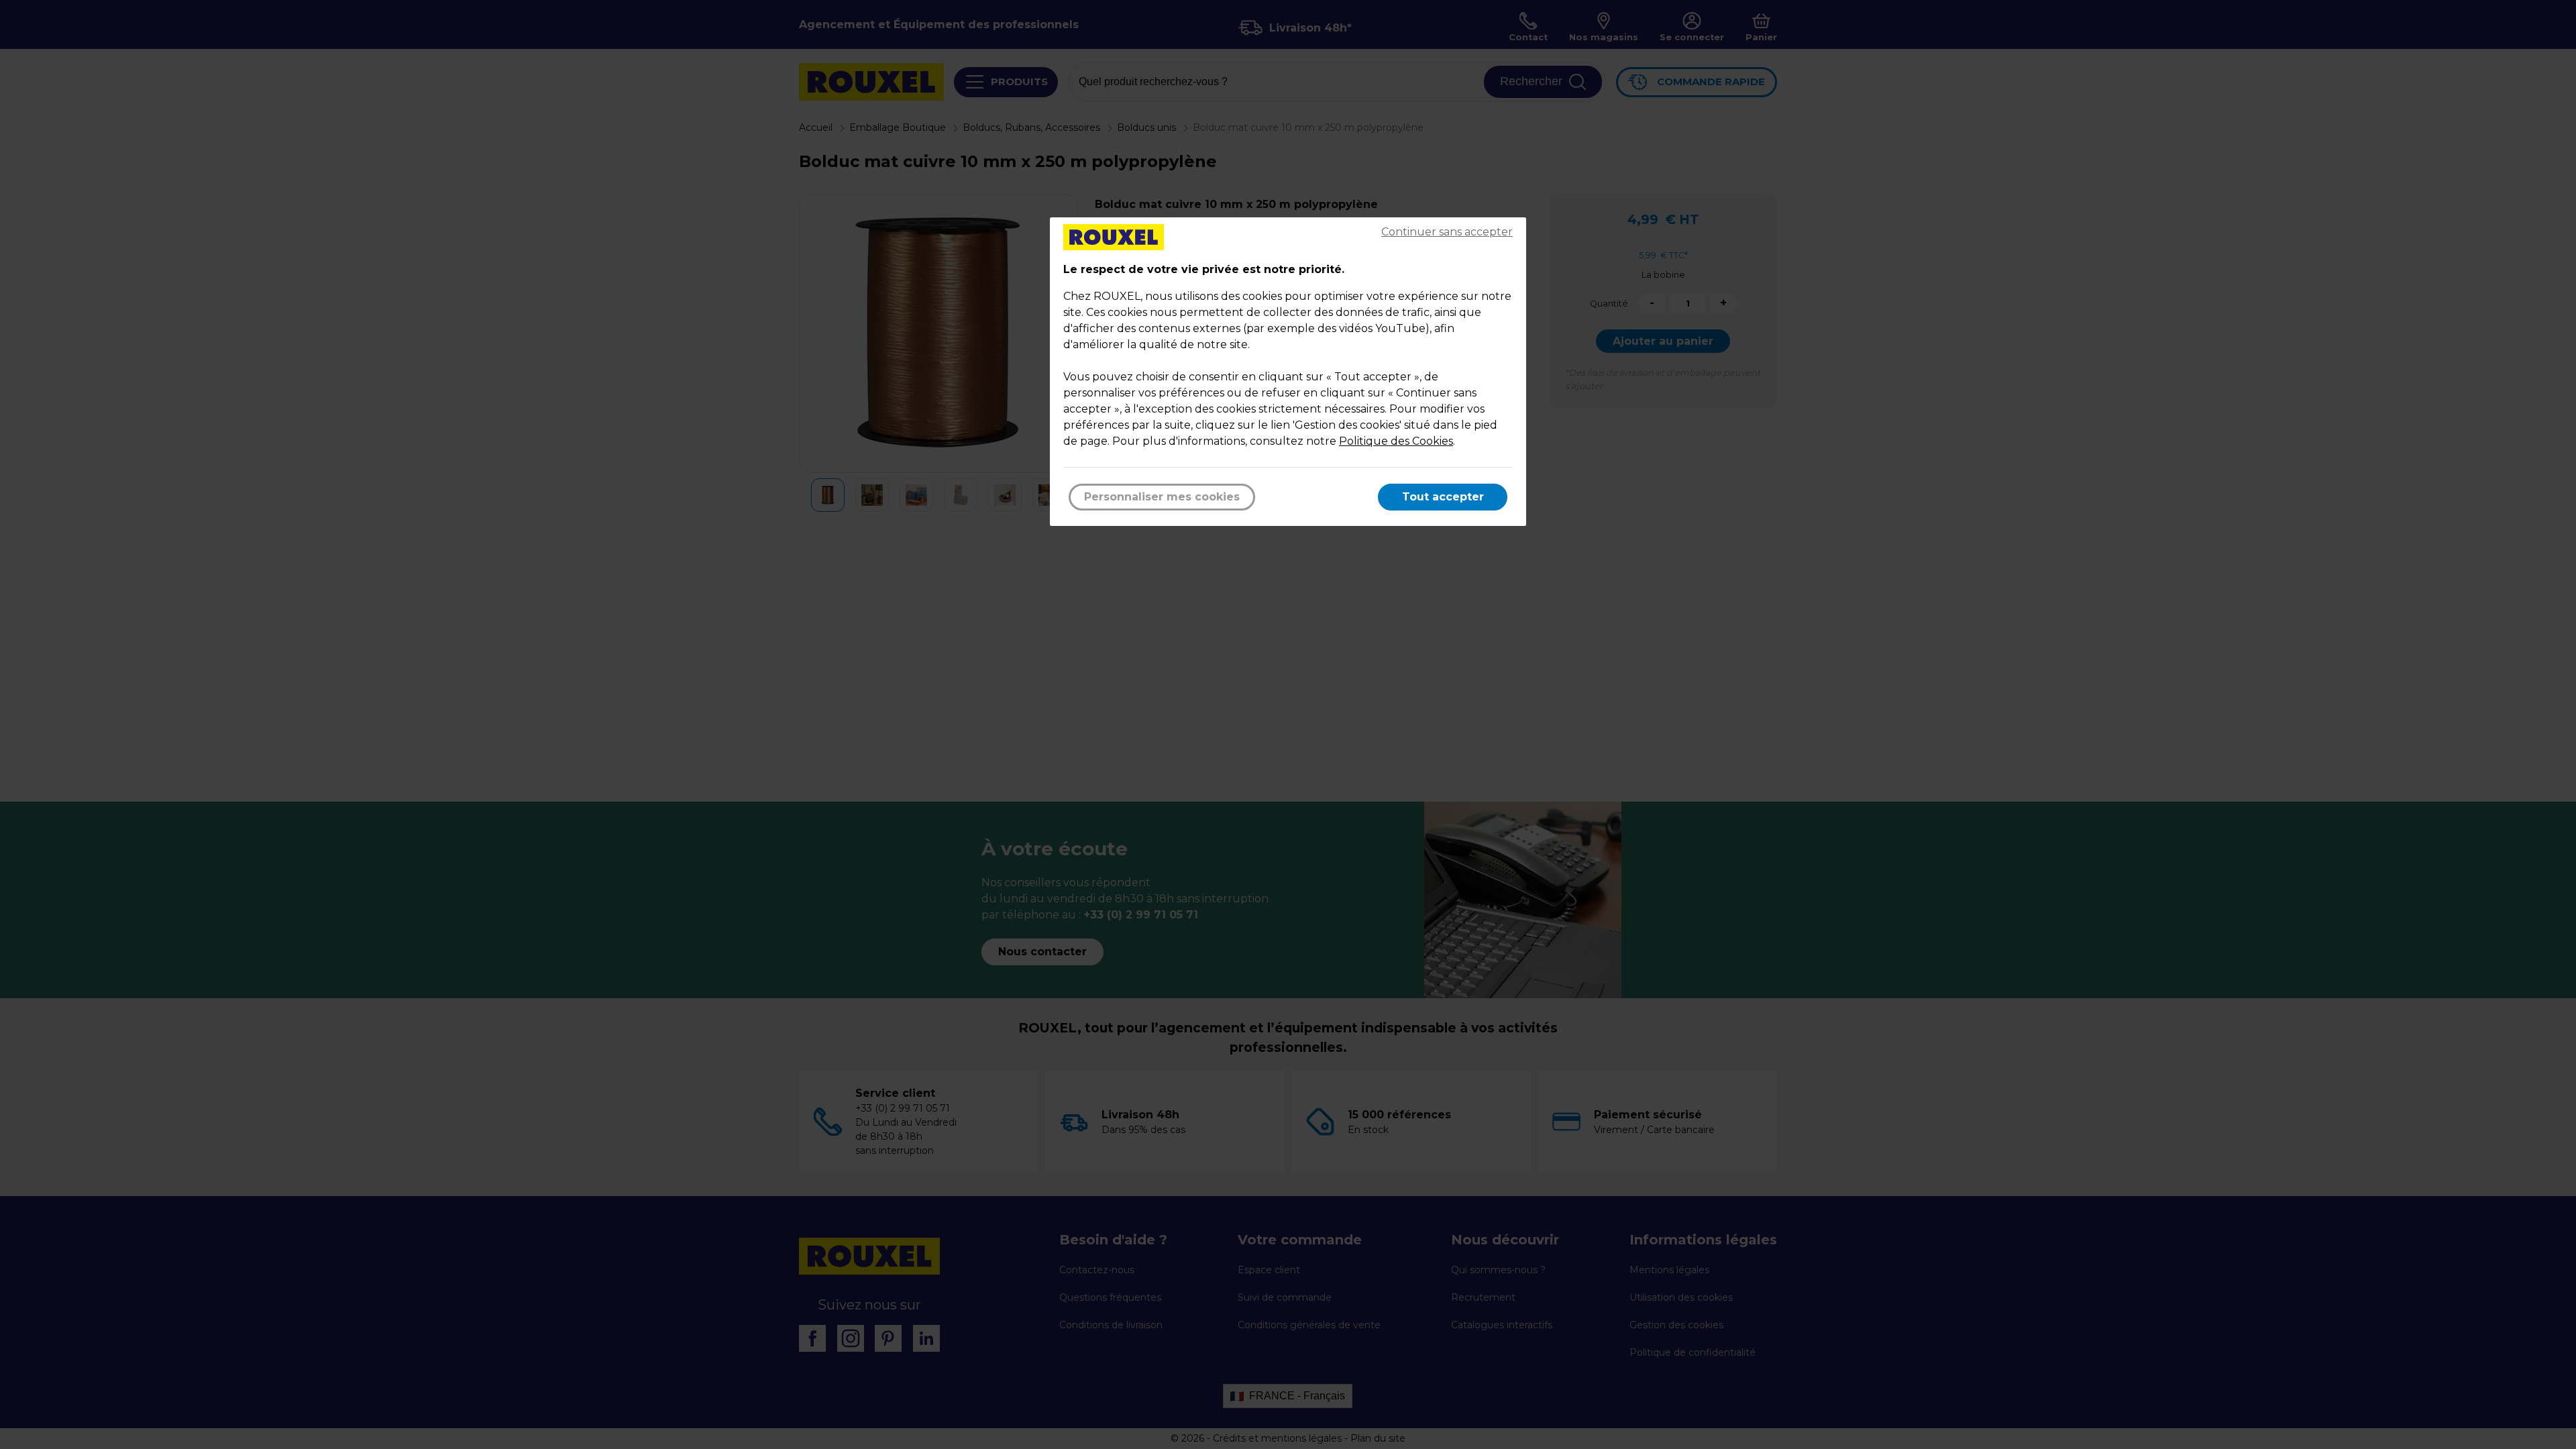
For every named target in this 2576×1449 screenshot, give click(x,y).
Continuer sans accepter (1447, 232)
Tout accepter (1443, 497)
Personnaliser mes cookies (1162, 497)
